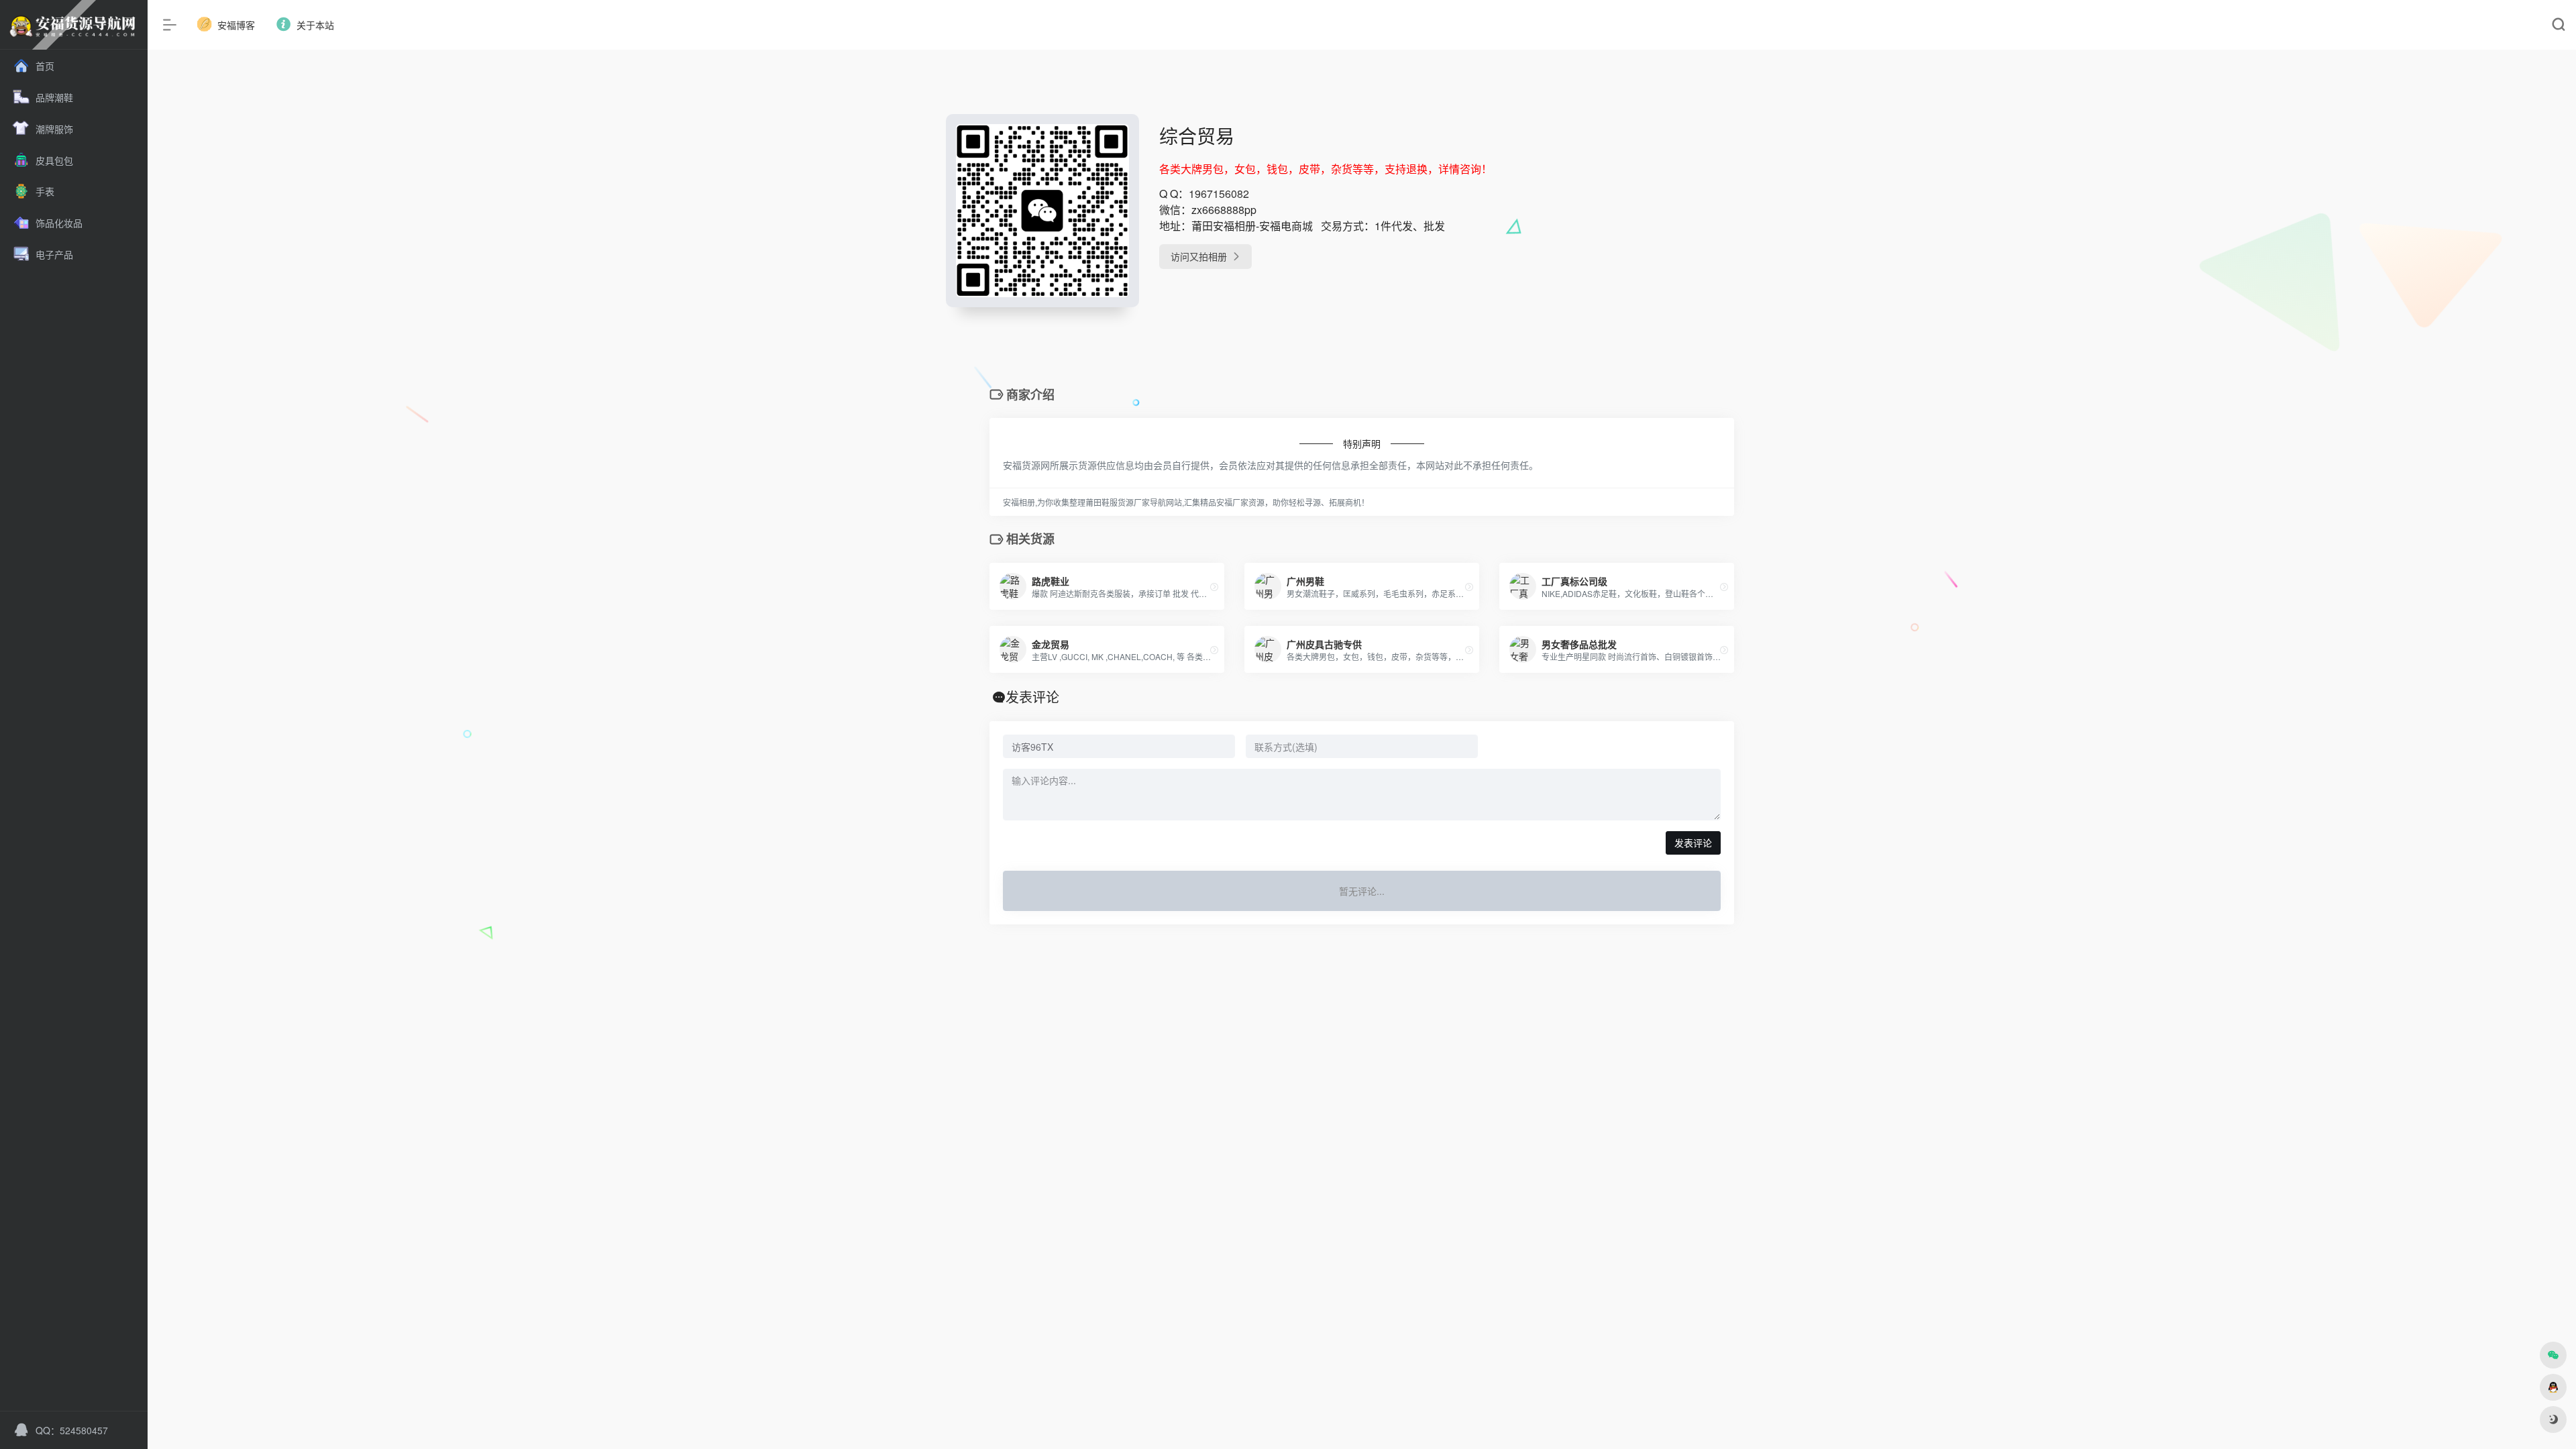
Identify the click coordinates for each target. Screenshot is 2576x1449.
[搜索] (2558, 25)
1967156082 (1219, 194)
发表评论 (1693, 843)
